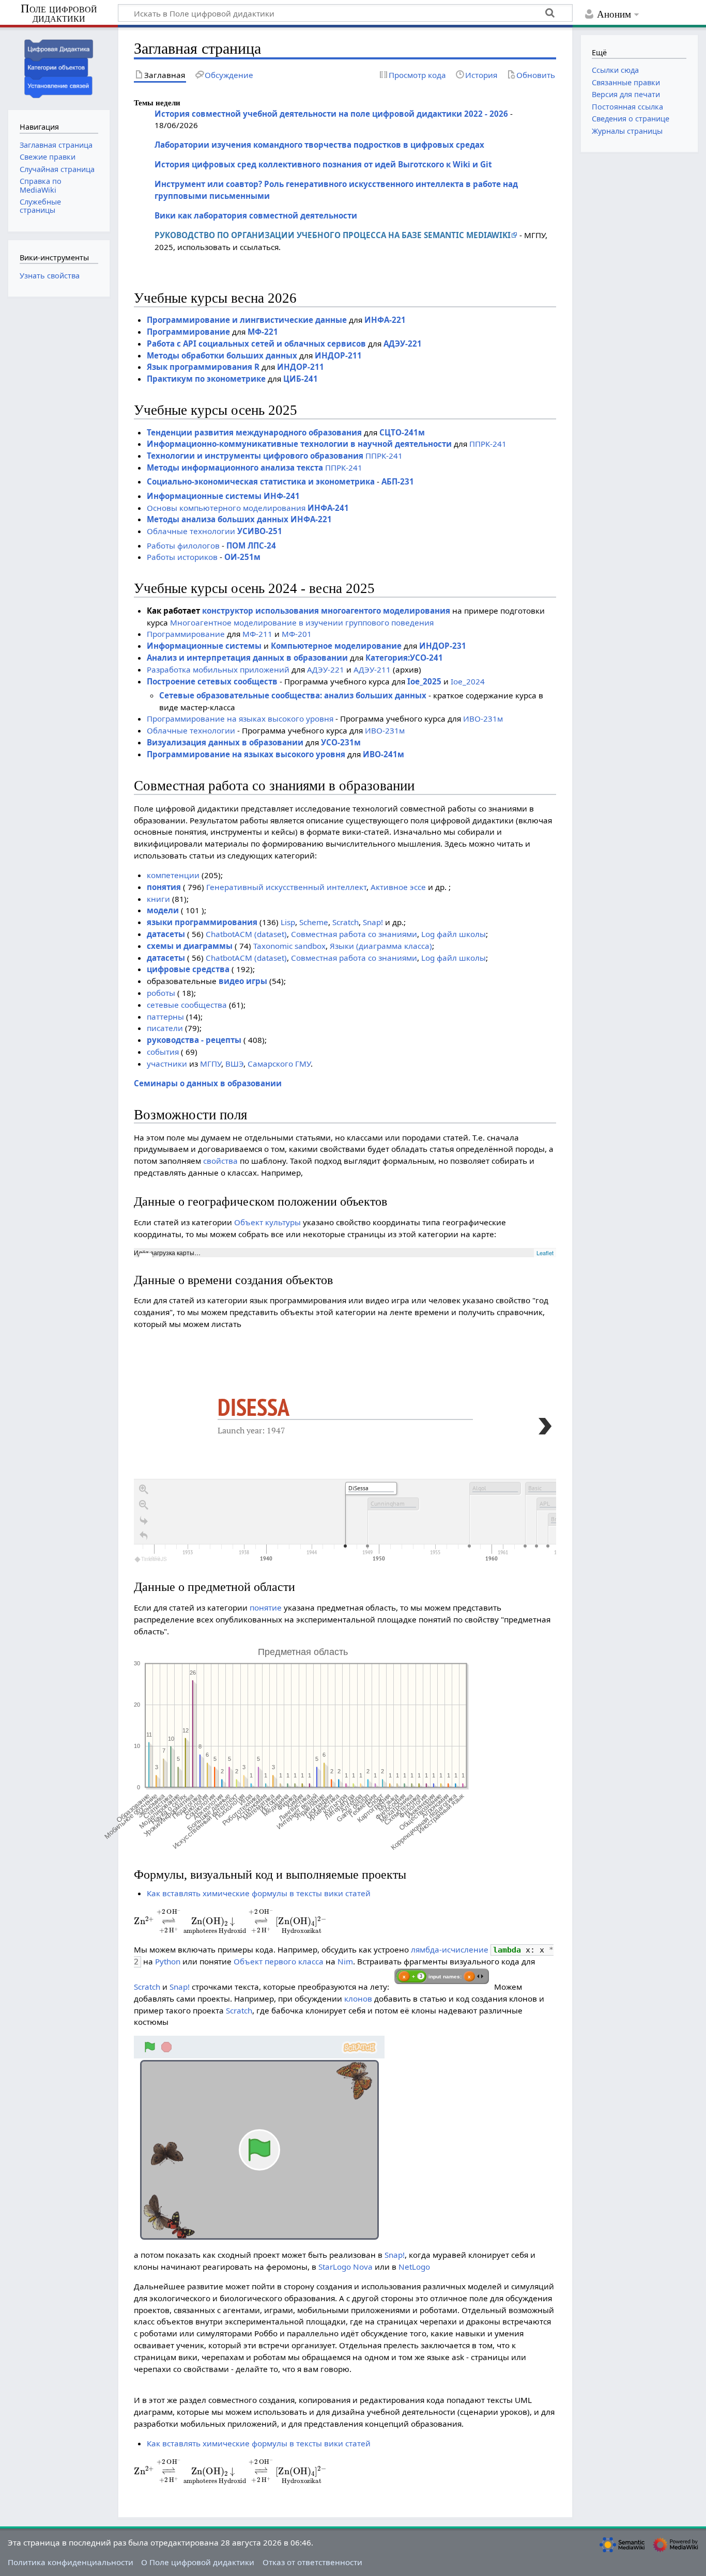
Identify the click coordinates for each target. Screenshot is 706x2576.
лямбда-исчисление (450, 1949)
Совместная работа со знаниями (354, 934)
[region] (345, 1461)
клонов (358, 1999)
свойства (220, 1161)
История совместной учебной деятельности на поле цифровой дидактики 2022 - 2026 (331, 114)
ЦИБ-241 (301, 379)
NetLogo (414, 2267)
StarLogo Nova (346, 2267)
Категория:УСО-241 (404, 658)
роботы (161, 993)
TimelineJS (154, 1559)
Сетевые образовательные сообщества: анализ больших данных (293, 695)
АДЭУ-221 (403, 344)
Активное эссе (398, 887)
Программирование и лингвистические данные (247, 320)
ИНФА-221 (385, 320)
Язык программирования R (203, 367)
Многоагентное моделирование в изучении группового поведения (302, 622)
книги (158, 899)
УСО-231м (341, 742)
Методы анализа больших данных (218, 519)
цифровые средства (188, 969)
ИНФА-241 (328, 508)
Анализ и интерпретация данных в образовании (247, 658)
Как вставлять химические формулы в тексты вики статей (259, 1893)
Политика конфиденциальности (71, 2562)
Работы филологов (183, 545)
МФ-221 (263, 332)
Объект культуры (267, 1222)
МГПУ (211, 1064)
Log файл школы (454, 934)
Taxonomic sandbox (289, 946)
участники (167, 1064)
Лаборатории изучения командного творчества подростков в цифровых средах (319, 145)
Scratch (346, 922)
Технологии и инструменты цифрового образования (255, 456)
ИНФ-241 (282, 496)
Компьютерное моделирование (336, 646)
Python (168, 1961)
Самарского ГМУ (279, 1064)
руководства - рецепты (194, 1040)
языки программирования (202, 922)
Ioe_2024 (468, 681)
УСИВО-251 (260, 531)
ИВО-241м (383, 754)
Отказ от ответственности (312, 2562)
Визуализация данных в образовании (225, 742)
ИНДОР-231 (443, 646)
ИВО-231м (483, 719)
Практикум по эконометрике (206, 379)
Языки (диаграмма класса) (381, 946)
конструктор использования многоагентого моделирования (326, 611)
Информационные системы (204, 496)
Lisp (288, 922)
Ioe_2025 (424, 681)
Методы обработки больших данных (222, 355)
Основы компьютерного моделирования (226, 508)
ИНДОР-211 (338, 355)
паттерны (165, 1017)
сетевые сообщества (187, 1005)
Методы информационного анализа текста (235, 467)
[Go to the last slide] (144, 1521)
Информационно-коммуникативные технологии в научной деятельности (299, 444)
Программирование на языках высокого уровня (240, 719)
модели (163, 910)
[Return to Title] (144, 1536)
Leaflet (545, 1253)
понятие (266, 1607)
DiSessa (254, 1407)
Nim (345, 1961)
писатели (165, 1028)
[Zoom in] (144, 1490)
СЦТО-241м (402, 432)
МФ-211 (257, 634)
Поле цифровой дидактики (59, 14)
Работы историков (182, 557)
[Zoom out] (144, 1505)
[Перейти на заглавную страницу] (59, 67)
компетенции (173, 875)
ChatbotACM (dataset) (246, 934)
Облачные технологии (191, 531)
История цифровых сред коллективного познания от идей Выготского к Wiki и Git (323, 164)
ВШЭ (234, 1064)
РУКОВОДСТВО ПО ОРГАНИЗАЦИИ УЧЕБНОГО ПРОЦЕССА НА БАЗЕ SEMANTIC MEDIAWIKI (333, 235)
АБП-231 (398, 481)
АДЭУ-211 (372, 669)
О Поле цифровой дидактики (198, 2562)
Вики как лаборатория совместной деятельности (256, 215)
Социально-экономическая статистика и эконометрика (261, 481)
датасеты (166, 934)
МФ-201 (297, 634)
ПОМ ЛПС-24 (251, 545)
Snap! (373, 922)
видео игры (243, 981)
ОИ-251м (242, 557)
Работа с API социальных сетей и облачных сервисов (256, 344)
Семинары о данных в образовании (208, 1083)
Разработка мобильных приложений (218, 669)
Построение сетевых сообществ (212, 681)
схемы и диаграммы (190, 946)
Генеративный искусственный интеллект (286, 887)
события (163, 1052)
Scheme (314, 922)
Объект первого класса (279, 1961)
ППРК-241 (488, 444)
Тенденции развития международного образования (254, 432)
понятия (164, 887)
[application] (345, 1522)
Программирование (188, 332)
